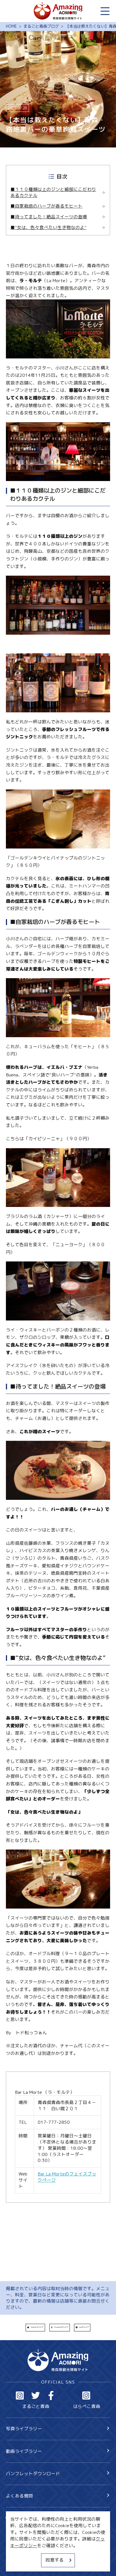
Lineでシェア (84, 2327)
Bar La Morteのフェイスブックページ (67, 2177)
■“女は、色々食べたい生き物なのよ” (48, 228)
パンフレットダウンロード (33, 2473)
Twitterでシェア (37, 2327)
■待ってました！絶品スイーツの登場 (49, 217)
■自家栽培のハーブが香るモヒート (46, 206)
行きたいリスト (30, 2528)
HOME (11, 27)
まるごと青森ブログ (41, 27)
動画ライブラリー (24, 2451)
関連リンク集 (19, 2564)
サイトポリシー (22, 2553)
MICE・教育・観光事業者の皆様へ (41, 2543)
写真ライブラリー (24, 2429)
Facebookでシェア (61, 2327)
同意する (55, 2560)
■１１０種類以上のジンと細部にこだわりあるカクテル (53, 192)
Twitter (36, 2395)
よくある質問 (19, 2496)
